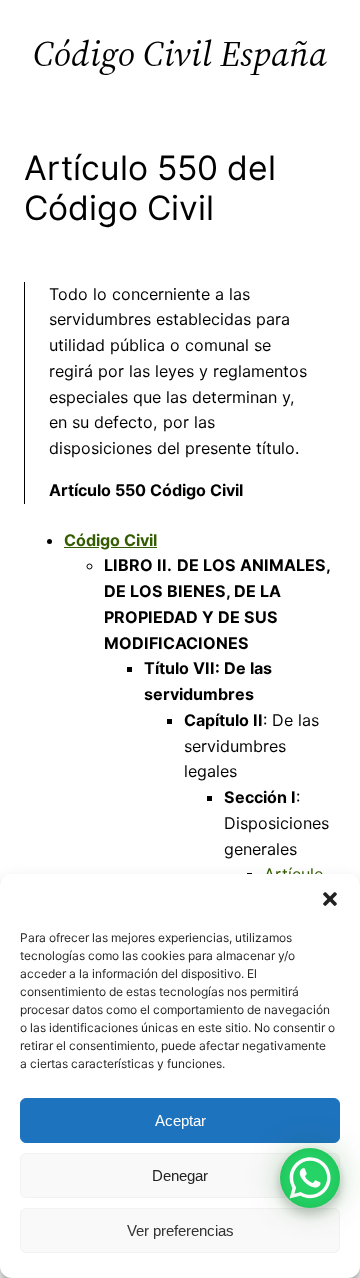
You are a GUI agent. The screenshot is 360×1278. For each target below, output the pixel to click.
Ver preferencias (180, 1230)
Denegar (180, 1175)
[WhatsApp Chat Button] (310, 1178)
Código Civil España (180, 53)
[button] (330, 899)
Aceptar (180, 1120)
